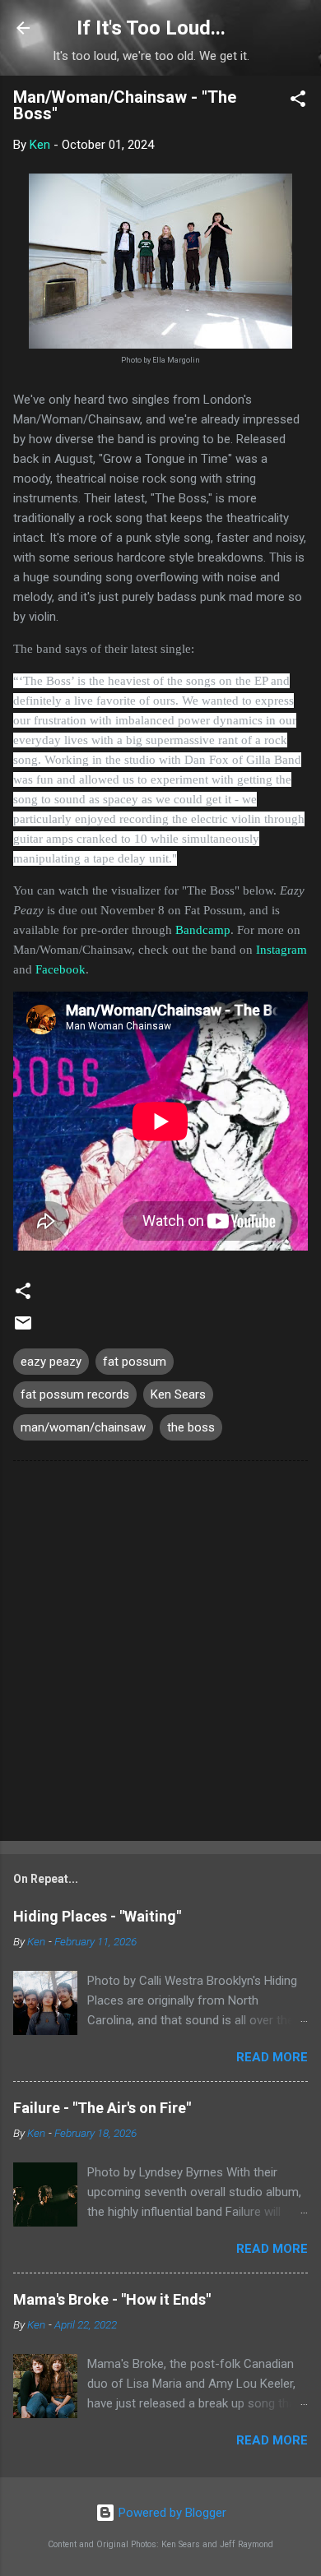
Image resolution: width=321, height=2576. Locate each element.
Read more (272, 2057)
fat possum (135, 1362)
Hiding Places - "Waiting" (97, 1916)
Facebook (60, 969)
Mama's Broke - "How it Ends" (112, 2299)
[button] (298, 102)
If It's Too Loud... (151, 28)
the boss (191, 1427)
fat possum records (75, 1394)
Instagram (281, 950)
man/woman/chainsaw (83, 1427)
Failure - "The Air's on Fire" (102, 2108)
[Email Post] (23, 1329)
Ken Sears (178, 1394)
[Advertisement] (160, 1654)
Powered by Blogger (171, 2513)
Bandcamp (203, 930)
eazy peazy (51, 1362)
